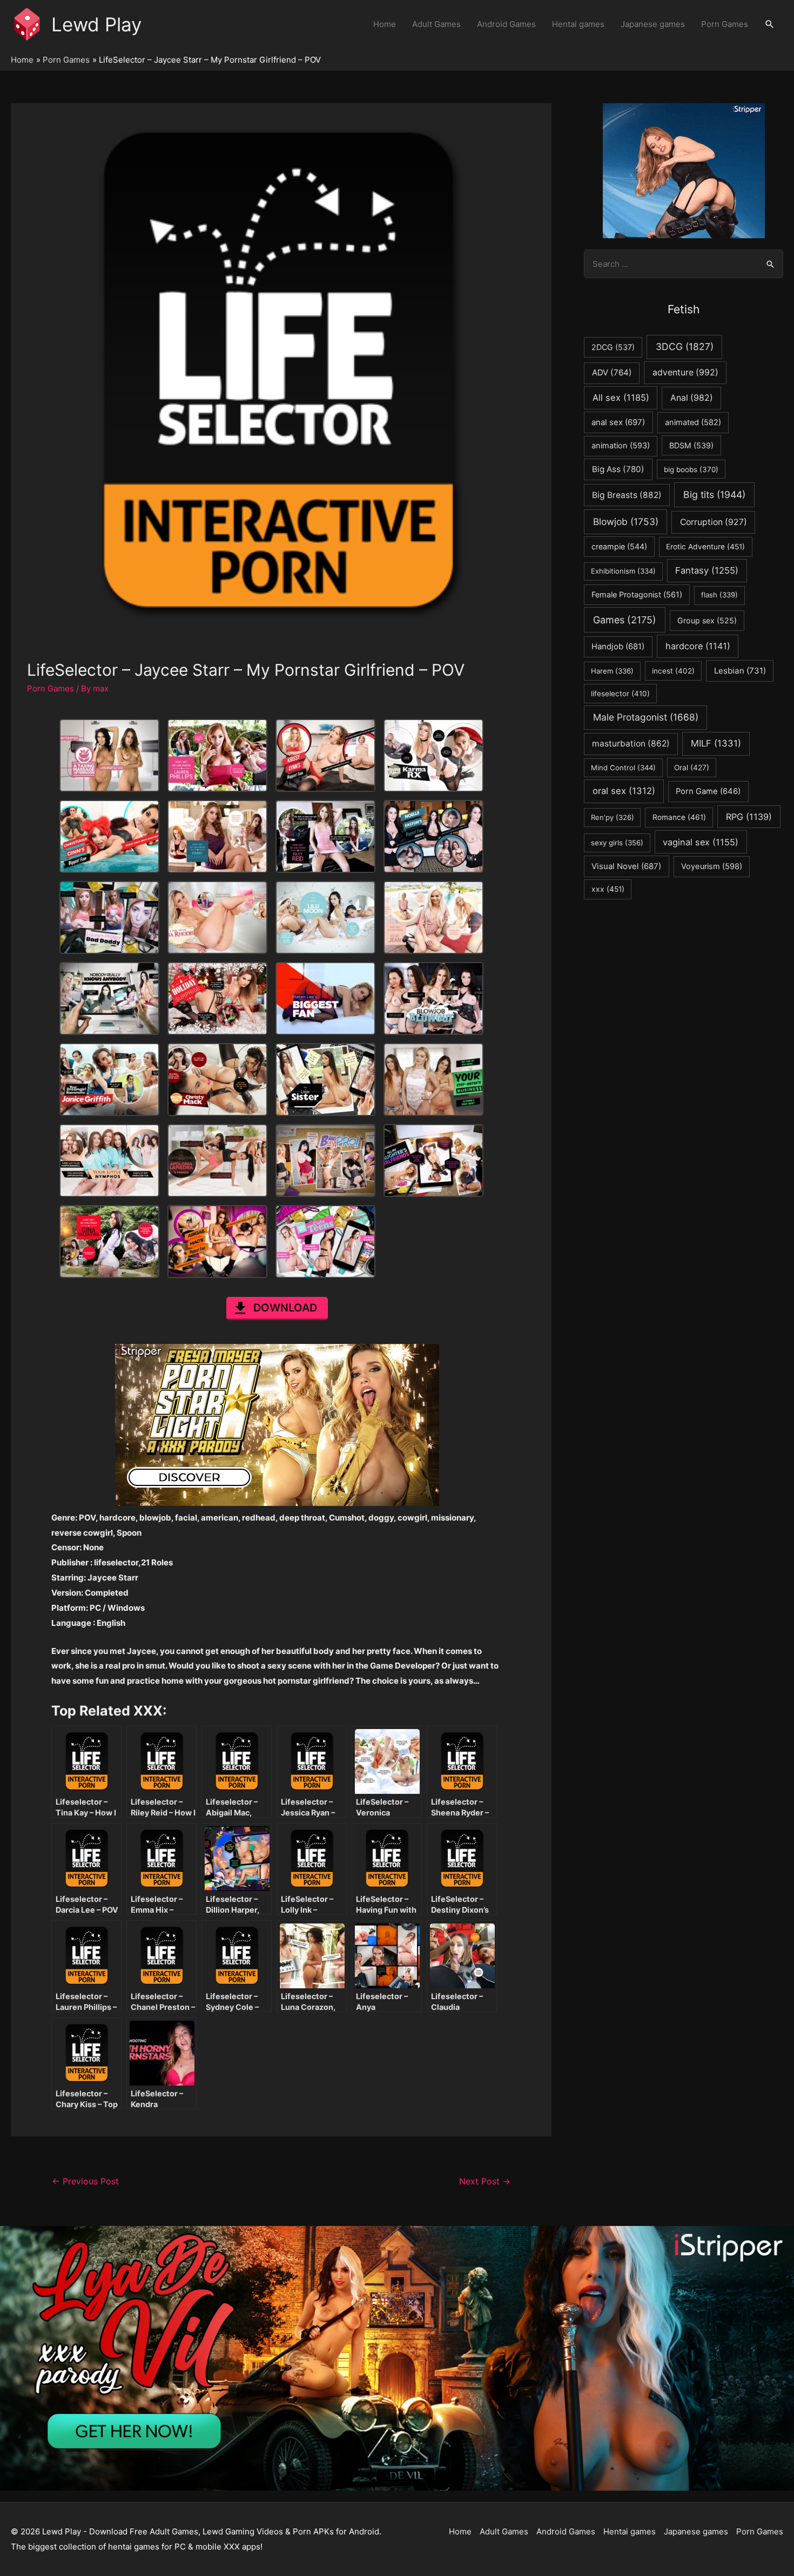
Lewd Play (96, 24)
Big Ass (618, 469)
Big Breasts (627, 495)
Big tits (714, 495)
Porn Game (708, 791)
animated (693, 422)
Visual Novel (626, 866)
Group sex (707, 620)
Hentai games (578, 24)
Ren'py (613, 817)
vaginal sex (701, 842)
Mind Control (623, 768)
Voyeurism (712, 866)
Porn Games (725, 24)
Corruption (714, 522)
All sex (621, 398)
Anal (692, 398)
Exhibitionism (623, 571)
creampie (619, 546)
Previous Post (85, 2181)
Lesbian (740, 671)
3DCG (685, 347)
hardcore (698, 646)
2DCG (613, 347)
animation (621, 446)
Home (385, 24)
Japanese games (653, 24)
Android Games (506, 24)
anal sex (618, 422)
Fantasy (707, 570)
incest (673, 671)
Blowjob (626, 522)
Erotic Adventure (705, 547)
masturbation (631, 744)
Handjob (618, 647)
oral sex (624, 791)
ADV (612, 372)
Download (285, 1308)
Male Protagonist (646, 717)
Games (625, 620)
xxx (608, 889)
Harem (612, 671)
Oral (692, 768)
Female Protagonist (637, 594)
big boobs (691, 469)
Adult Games (436, 24)
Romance (679, 817)
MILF (716, 743)
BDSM (691, 445)
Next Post (485, 2181)
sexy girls (617, 843)
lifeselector (620, 694)
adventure (685, 372)
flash (719, 595)
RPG (749, 817)
